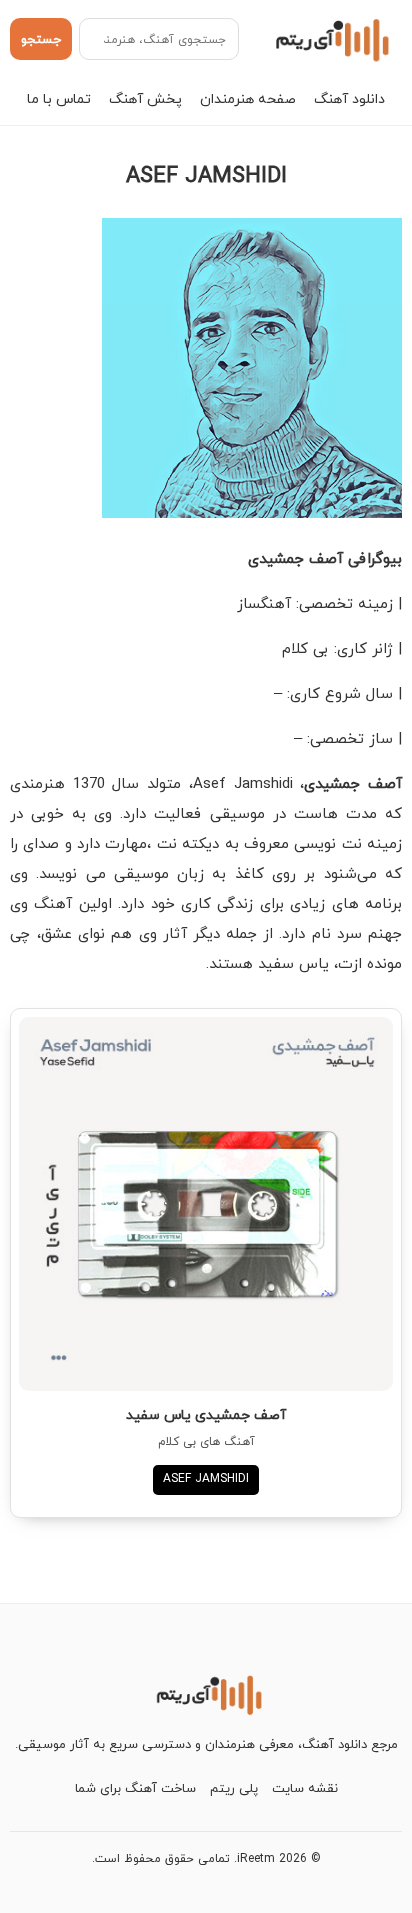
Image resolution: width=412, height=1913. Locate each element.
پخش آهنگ (145, 98)
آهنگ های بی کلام (206, 1441)
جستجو (41, 39)
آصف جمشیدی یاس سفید (206, 1414)
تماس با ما (59, 98)
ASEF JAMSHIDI (206, 1478)
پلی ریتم (234, 1788)
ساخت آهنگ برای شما (135, 1788)
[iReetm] (329, 39)
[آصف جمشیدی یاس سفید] (206, 1204)
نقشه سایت (305, 1788)
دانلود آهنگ (349, 98)
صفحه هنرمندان (248, 98)
